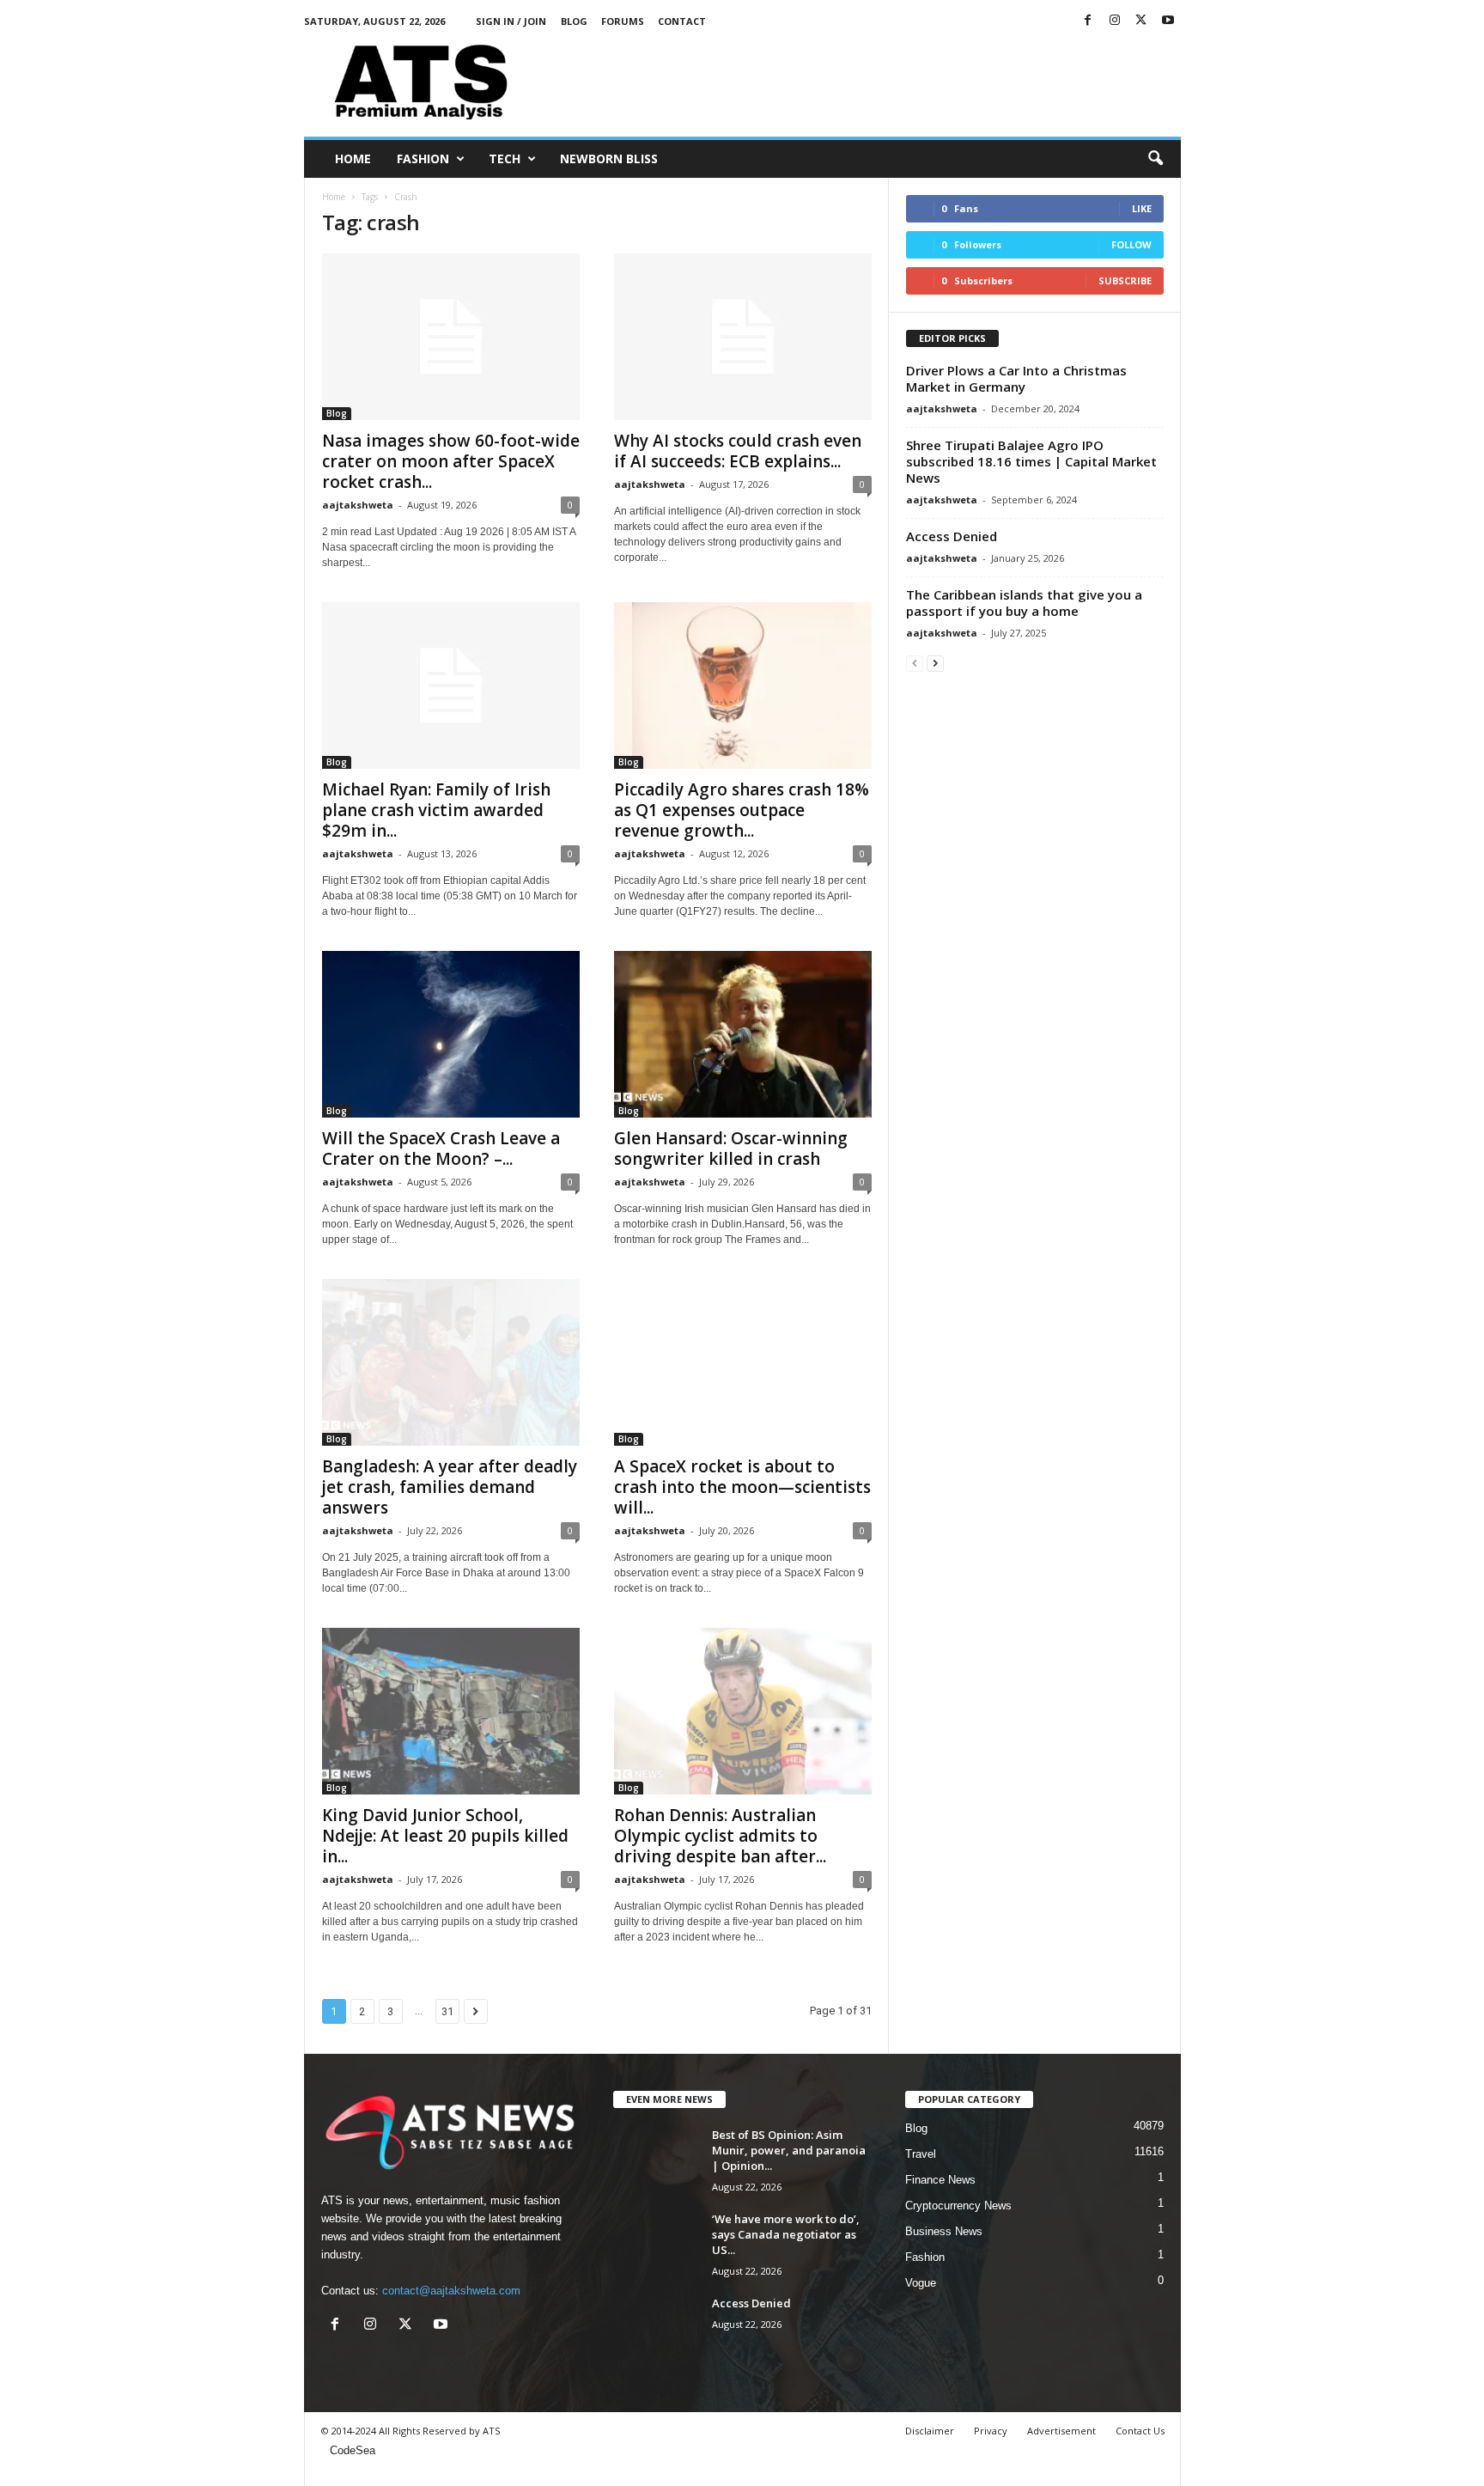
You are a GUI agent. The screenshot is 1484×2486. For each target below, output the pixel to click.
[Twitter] (1141, 21)
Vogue (921, 2283)
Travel (921, 2154)
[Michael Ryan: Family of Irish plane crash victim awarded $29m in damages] (451, 685)
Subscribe (1125, 280)
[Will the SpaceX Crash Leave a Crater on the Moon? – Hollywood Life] (451, 1034)
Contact (682, 21)
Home (353, 158)
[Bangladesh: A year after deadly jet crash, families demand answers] (451, 1362)
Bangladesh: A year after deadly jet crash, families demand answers (450, 1487)
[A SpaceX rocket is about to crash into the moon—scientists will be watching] (743, 1362)
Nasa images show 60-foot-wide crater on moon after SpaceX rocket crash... (451, 461)
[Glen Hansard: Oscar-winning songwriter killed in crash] (743, 1034)
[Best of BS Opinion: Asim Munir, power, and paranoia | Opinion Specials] (656, 2159)
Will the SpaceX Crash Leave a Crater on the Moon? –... (441, 1149)
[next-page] (935, 663)
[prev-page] (915, 663)
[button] (1155, 159)
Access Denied (952, 536)
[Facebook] (1088, 21)
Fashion (423, 158)
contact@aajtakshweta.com (451, 2291)
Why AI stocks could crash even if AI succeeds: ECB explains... (738, 451)
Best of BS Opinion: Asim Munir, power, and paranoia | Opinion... (789, 2150)
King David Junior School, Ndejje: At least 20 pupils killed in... (445, 1836)
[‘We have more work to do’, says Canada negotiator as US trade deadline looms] (656, 2243)
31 (447, 2011)
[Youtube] (1168, 21)
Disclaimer (930, 2431)
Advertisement (1061, 2431)
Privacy (991, 2431)
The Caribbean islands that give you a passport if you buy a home (1024, 603)
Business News (944, 2231)
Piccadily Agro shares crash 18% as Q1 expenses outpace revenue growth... (742, 810)
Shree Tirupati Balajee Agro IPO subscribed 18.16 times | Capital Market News (1031, 461)
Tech (505, 158)
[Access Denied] (656, 2328)
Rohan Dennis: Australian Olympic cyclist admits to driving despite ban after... (720, 1836)
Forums (623, 21)
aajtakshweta (358, 505)
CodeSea (353, 2450)
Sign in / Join (511, 21)
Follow (1131, 244)
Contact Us (1140, 2431)
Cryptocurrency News (958, 2206)
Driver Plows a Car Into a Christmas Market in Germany (1016, 378)
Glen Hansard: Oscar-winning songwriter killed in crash (731, 1149)
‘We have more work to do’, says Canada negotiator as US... (786, 2234)
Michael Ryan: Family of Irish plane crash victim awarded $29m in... (436, 810)
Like (1142, 208)
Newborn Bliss (609, 158)
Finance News (940, 2180)
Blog (574, 21)
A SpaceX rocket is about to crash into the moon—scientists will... (742, 1487)
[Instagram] (1115, 21)
